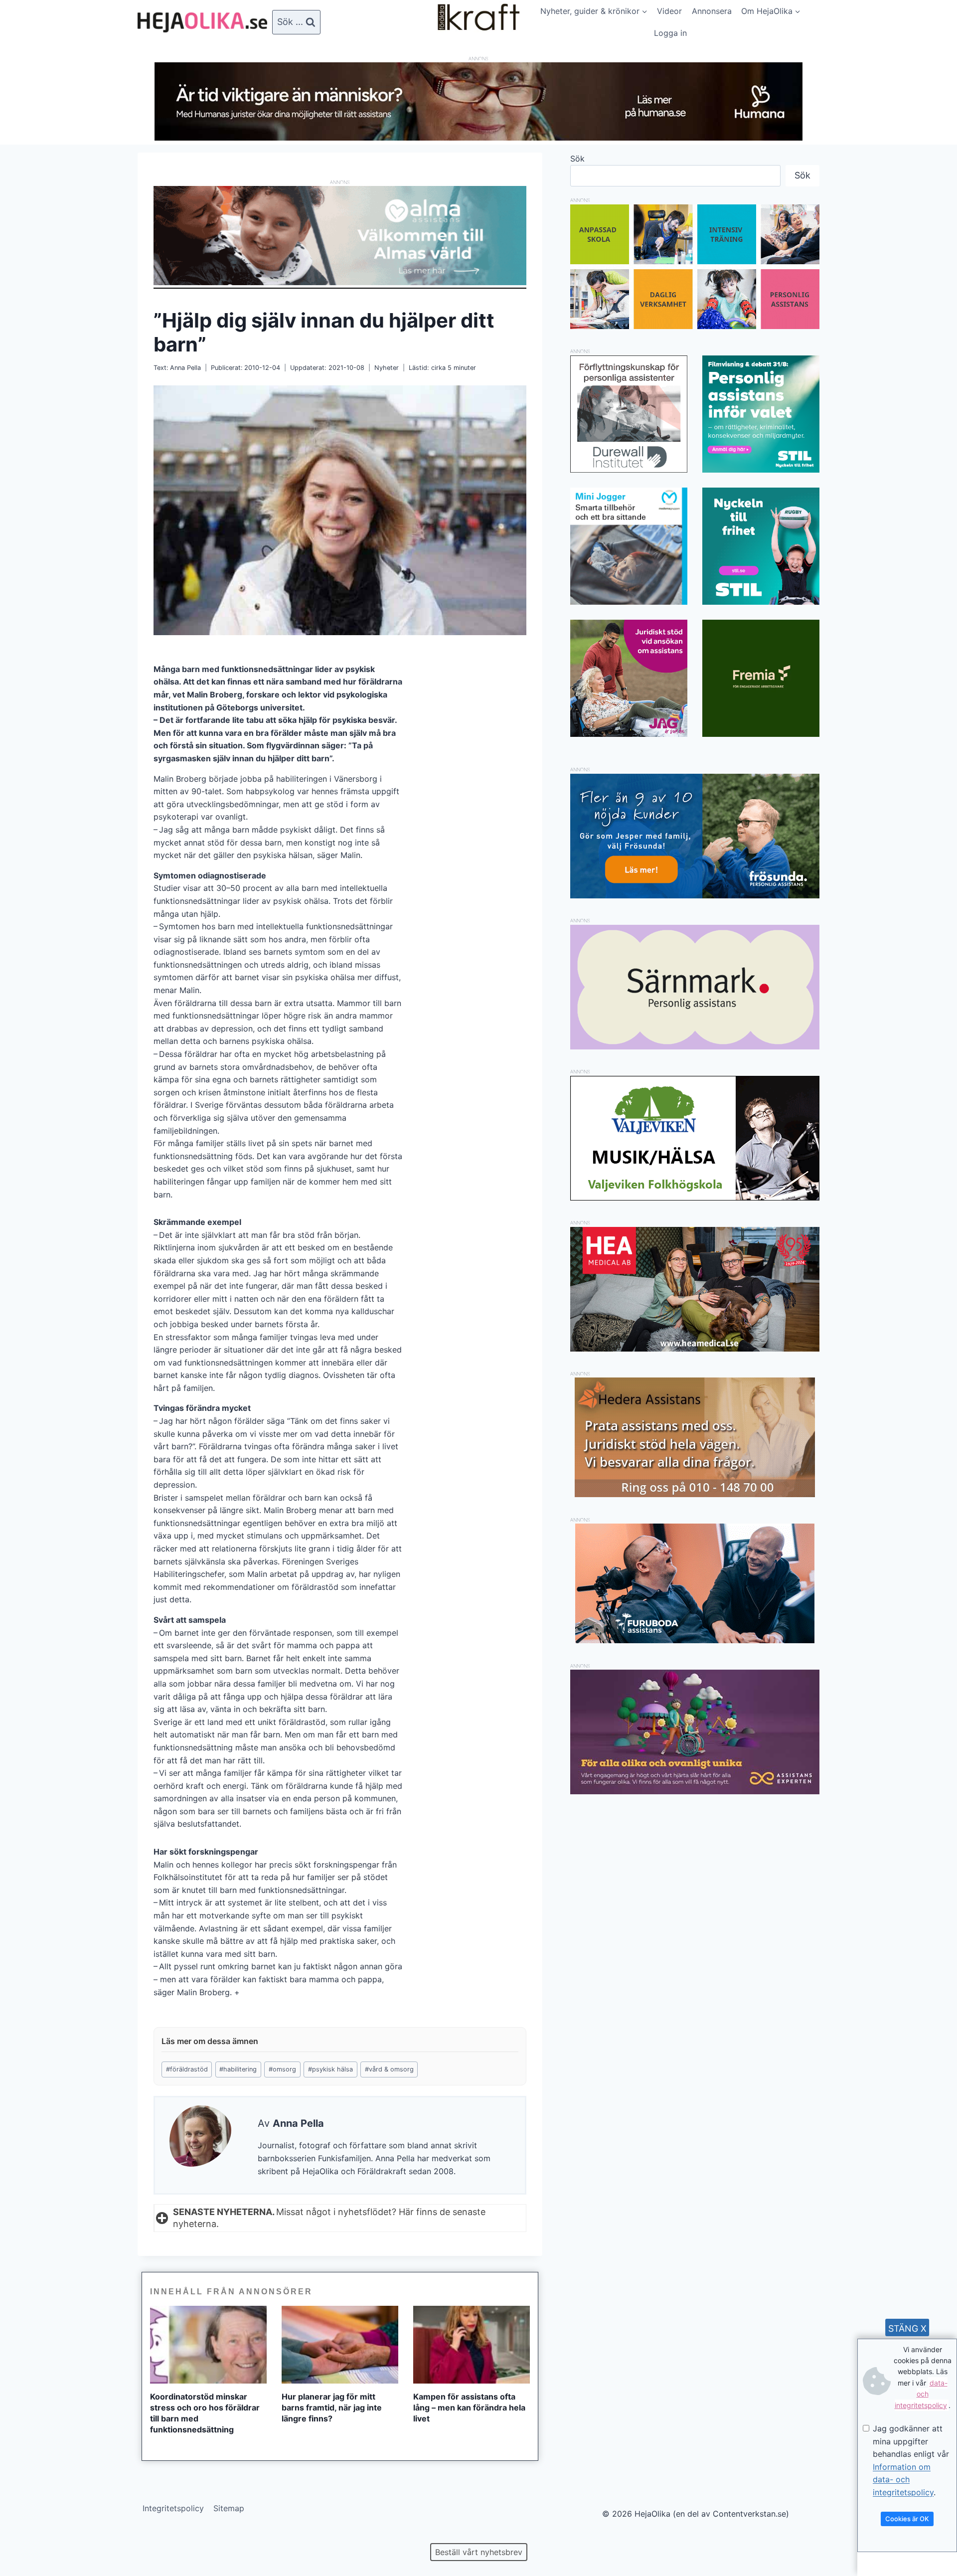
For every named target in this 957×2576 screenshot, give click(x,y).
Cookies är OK (907, 2519)
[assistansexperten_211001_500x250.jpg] (695, 1791)
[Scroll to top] (25, 2536)
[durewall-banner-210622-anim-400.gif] (629, 414)
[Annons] (478, 138)
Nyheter (387, 368)
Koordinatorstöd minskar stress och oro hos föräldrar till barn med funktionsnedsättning (205, 2413)
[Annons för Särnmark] (695, 1046)
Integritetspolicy (173, 2508)
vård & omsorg (389, 2069)
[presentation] (208, 2345)
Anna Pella (185, 368)
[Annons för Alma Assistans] (340, 236)
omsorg (282, 2069)
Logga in (670, 33)
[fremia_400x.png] (761, 678)
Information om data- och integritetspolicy (903, 2480)
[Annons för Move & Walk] (695, 326)
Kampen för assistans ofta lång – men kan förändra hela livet (469, 2407)
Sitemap (229, 2508)
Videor (669, 11)
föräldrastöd (187, 2069)
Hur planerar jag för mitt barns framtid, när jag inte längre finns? (332, 2407)
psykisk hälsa (330, 2069)
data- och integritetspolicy (921, 2394)
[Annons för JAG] (629, 734)
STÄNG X (907, 2328)
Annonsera (712, 11)
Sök (577, 159)
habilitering (238, 2069)
